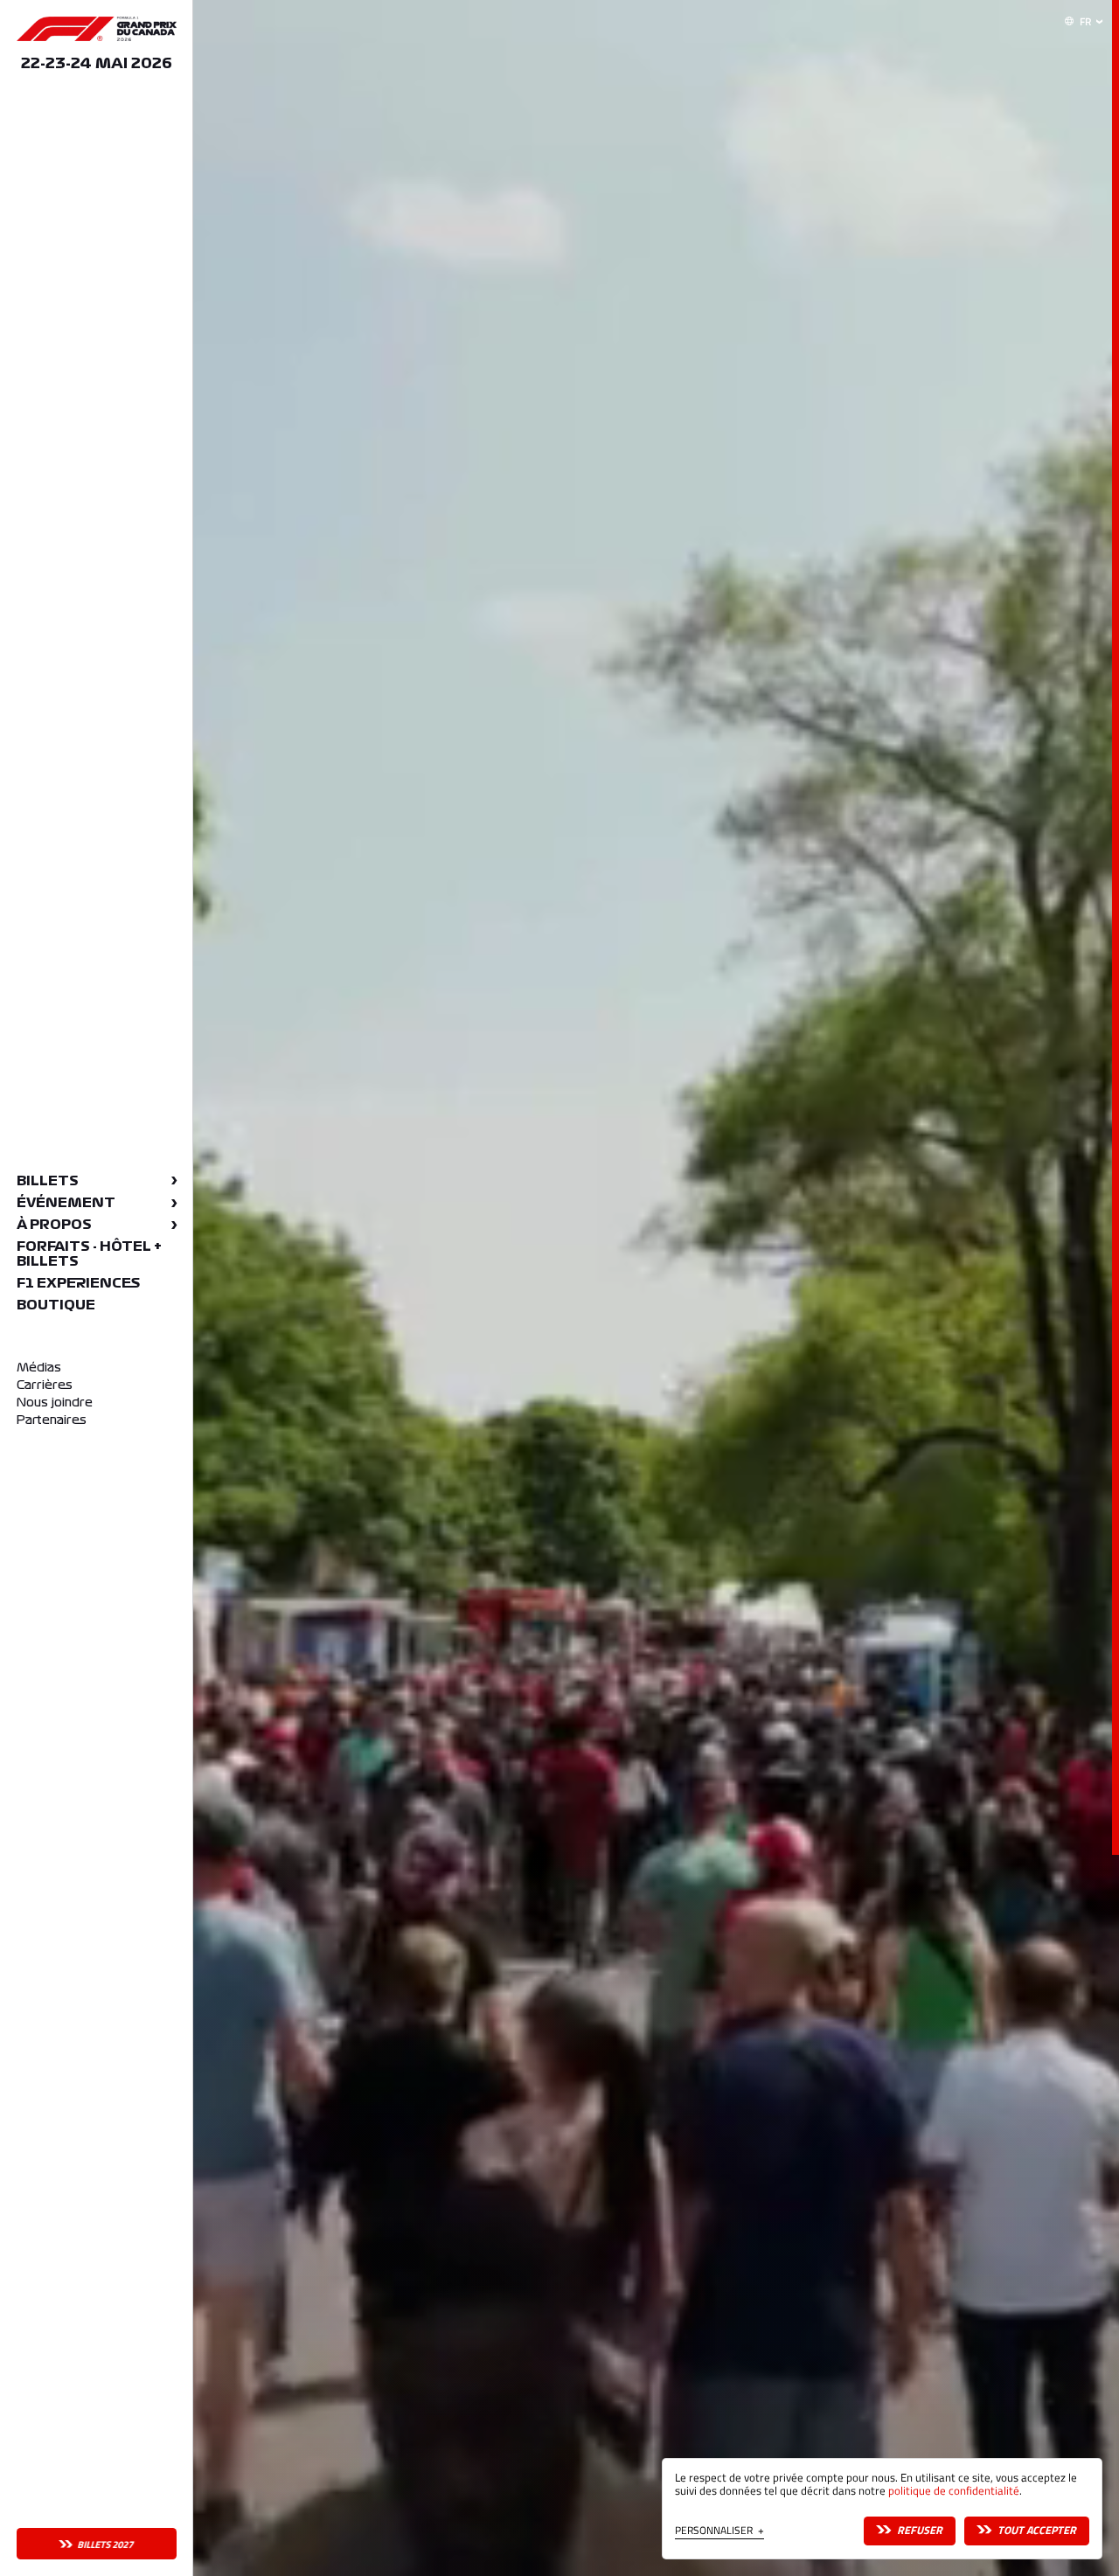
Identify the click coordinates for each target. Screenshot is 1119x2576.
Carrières (45, 1385)
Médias (39, 1368)
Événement (66, 1203)
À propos (54, 1225)
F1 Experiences (78, 1283)
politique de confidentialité (954, 2491)
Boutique (56, 1305)
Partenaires (52, 1420)
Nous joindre (55, 1403)
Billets (48, 1181)
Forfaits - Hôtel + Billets (89, 1254)
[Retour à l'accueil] (97, 29)
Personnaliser (719, 2532)
